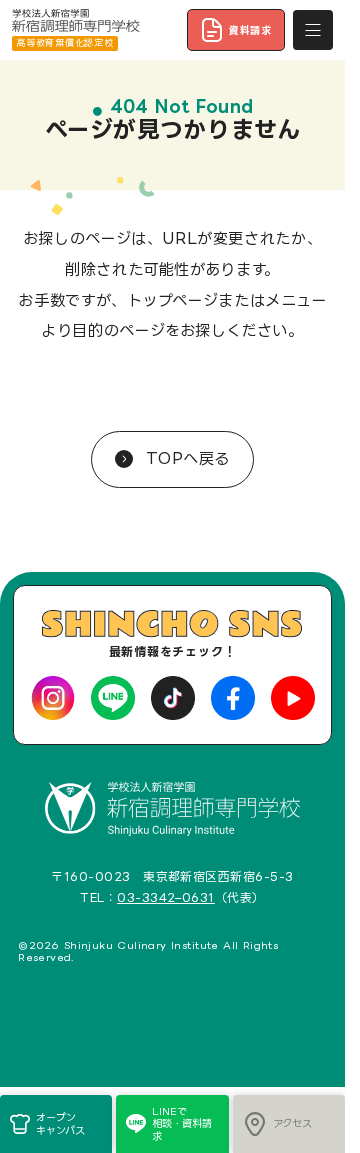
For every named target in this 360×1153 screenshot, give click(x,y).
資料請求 (250, 30)
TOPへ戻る (185, 458)
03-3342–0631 (166, 897)
